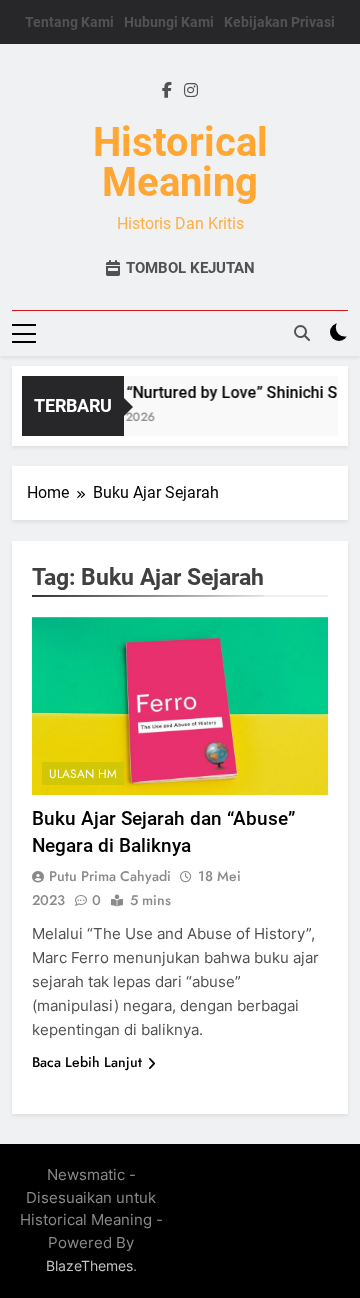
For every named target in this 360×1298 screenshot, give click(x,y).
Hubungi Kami (169, 22)
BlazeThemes (89, 1265)
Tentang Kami (69, 22)
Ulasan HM (83, 774)
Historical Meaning (180, 162)
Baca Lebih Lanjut (87, 1062)
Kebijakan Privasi (279, 22)
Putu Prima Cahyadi (110, 876)
